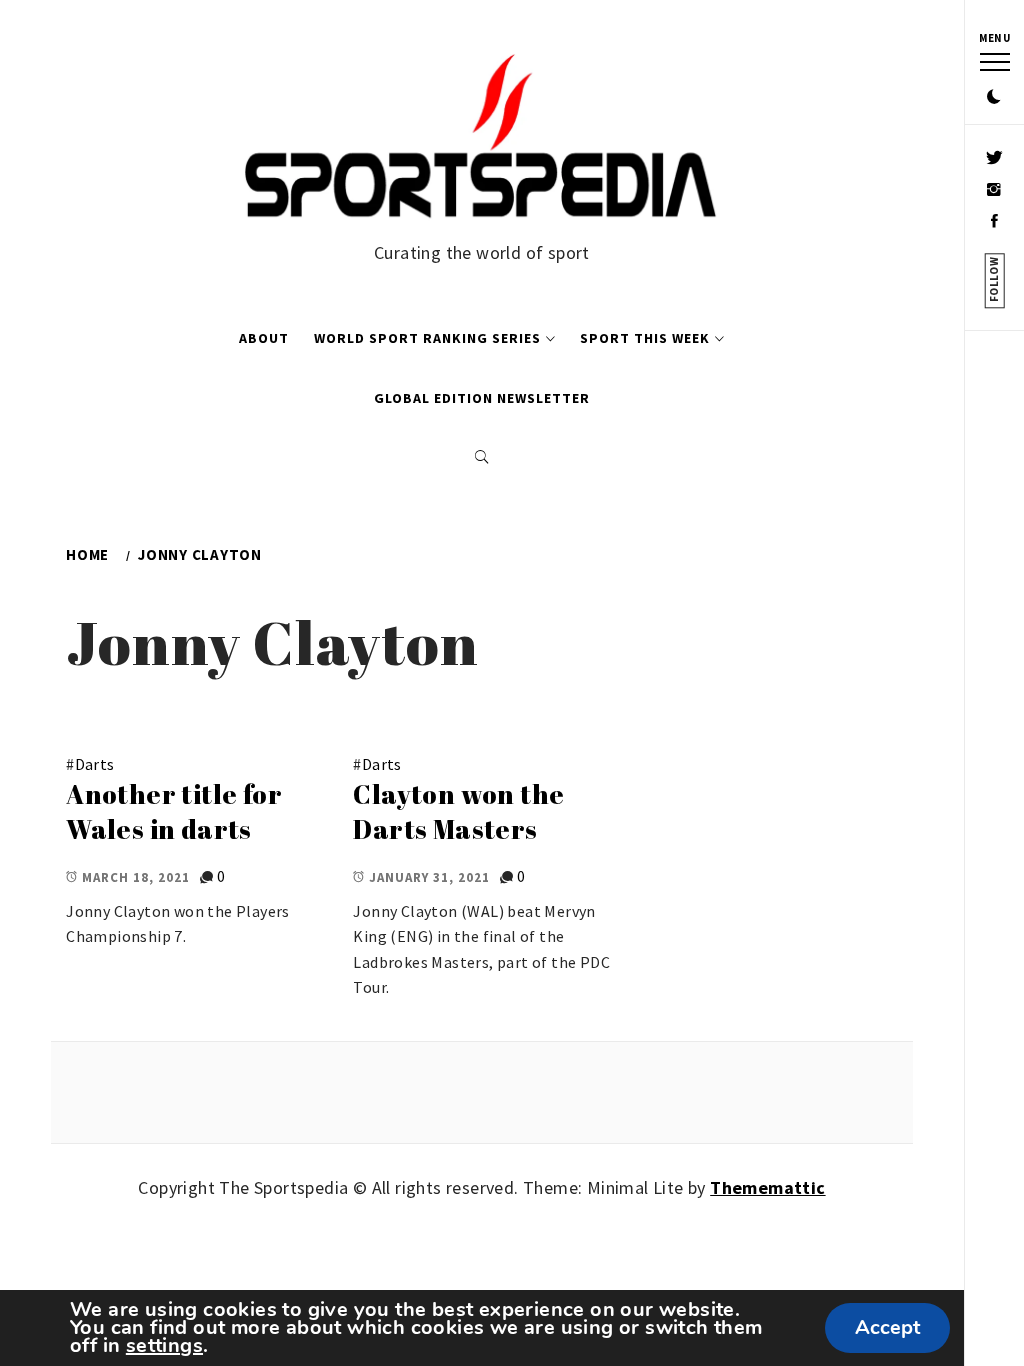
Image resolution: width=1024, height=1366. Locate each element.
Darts (95, 764)
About (264, 338)
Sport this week (645, 338)
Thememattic (767, 1187)
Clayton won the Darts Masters (458, 811)
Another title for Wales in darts (174, 811)
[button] (994, 98)
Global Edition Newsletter (482, 398)
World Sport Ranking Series (427, 338)
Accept (887, 1327)
